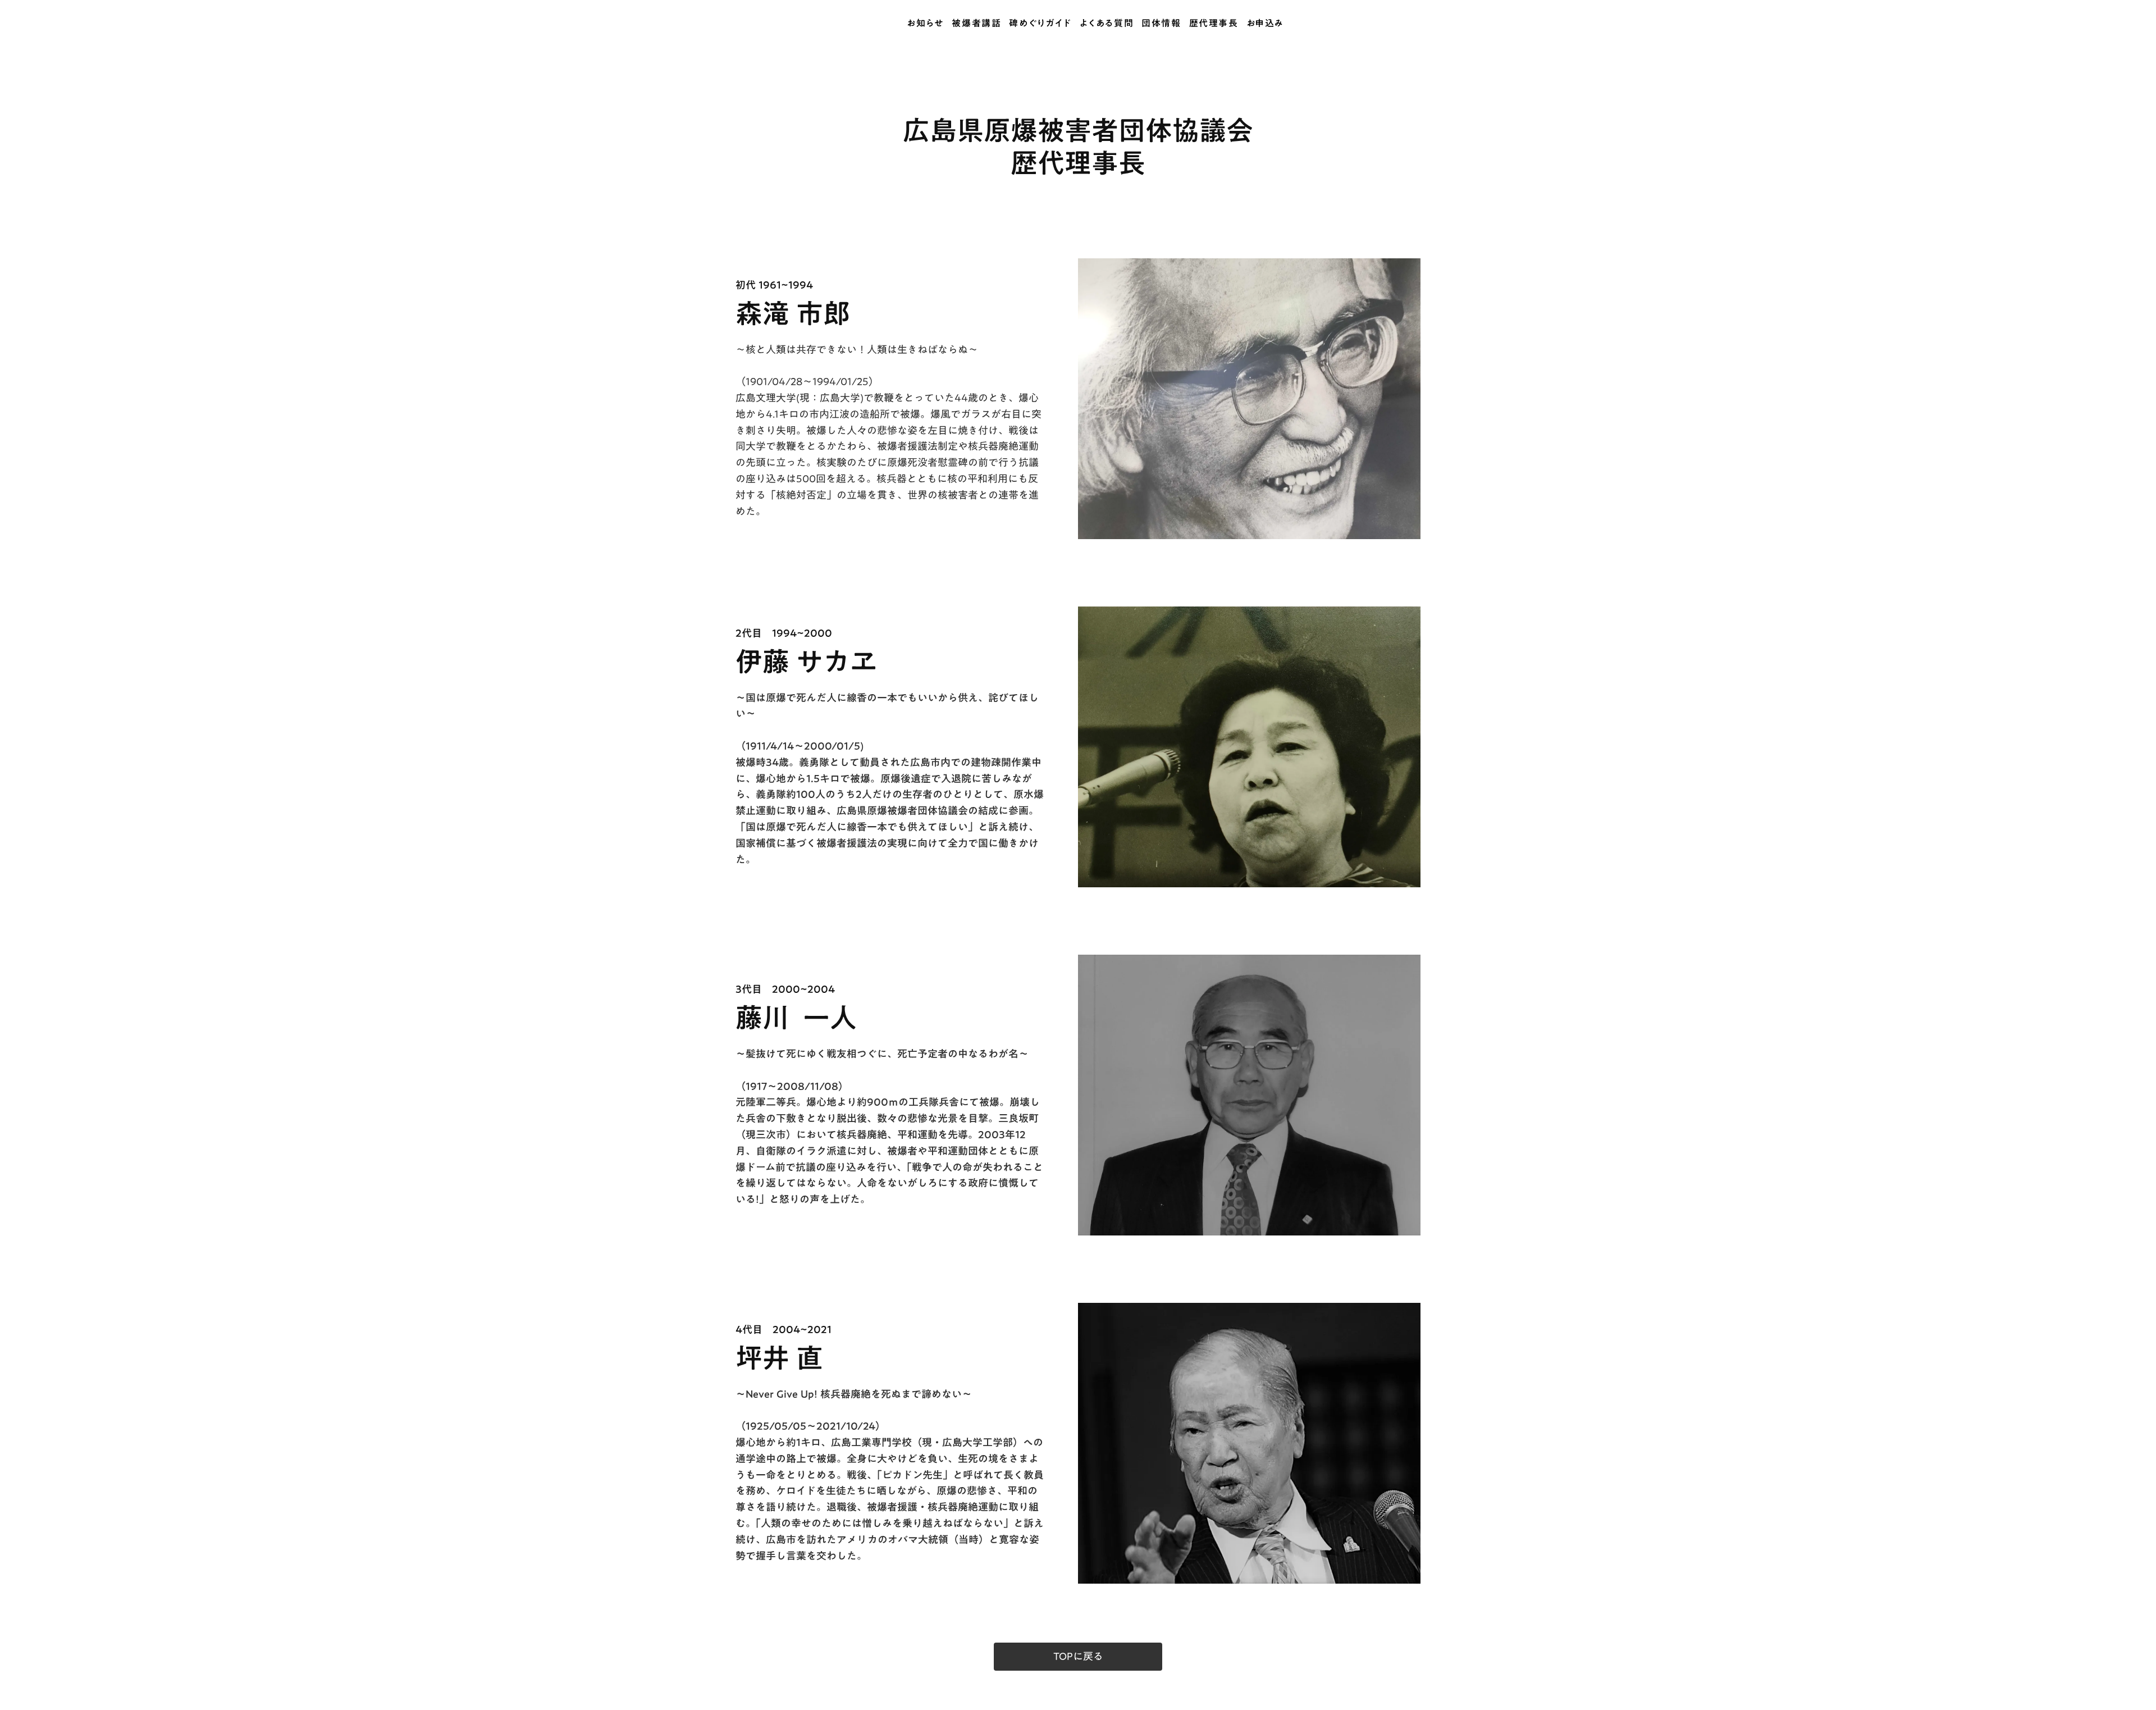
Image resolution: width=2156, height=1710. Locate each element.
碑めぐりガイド (1040, 24)
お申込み (1265, 24)
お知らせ (925, 24)
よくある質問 (1107, 24)
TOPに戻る (1078, 1657)
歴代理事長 (1214, 24)
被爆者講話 (976, 24)
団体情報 (1161, 24)
